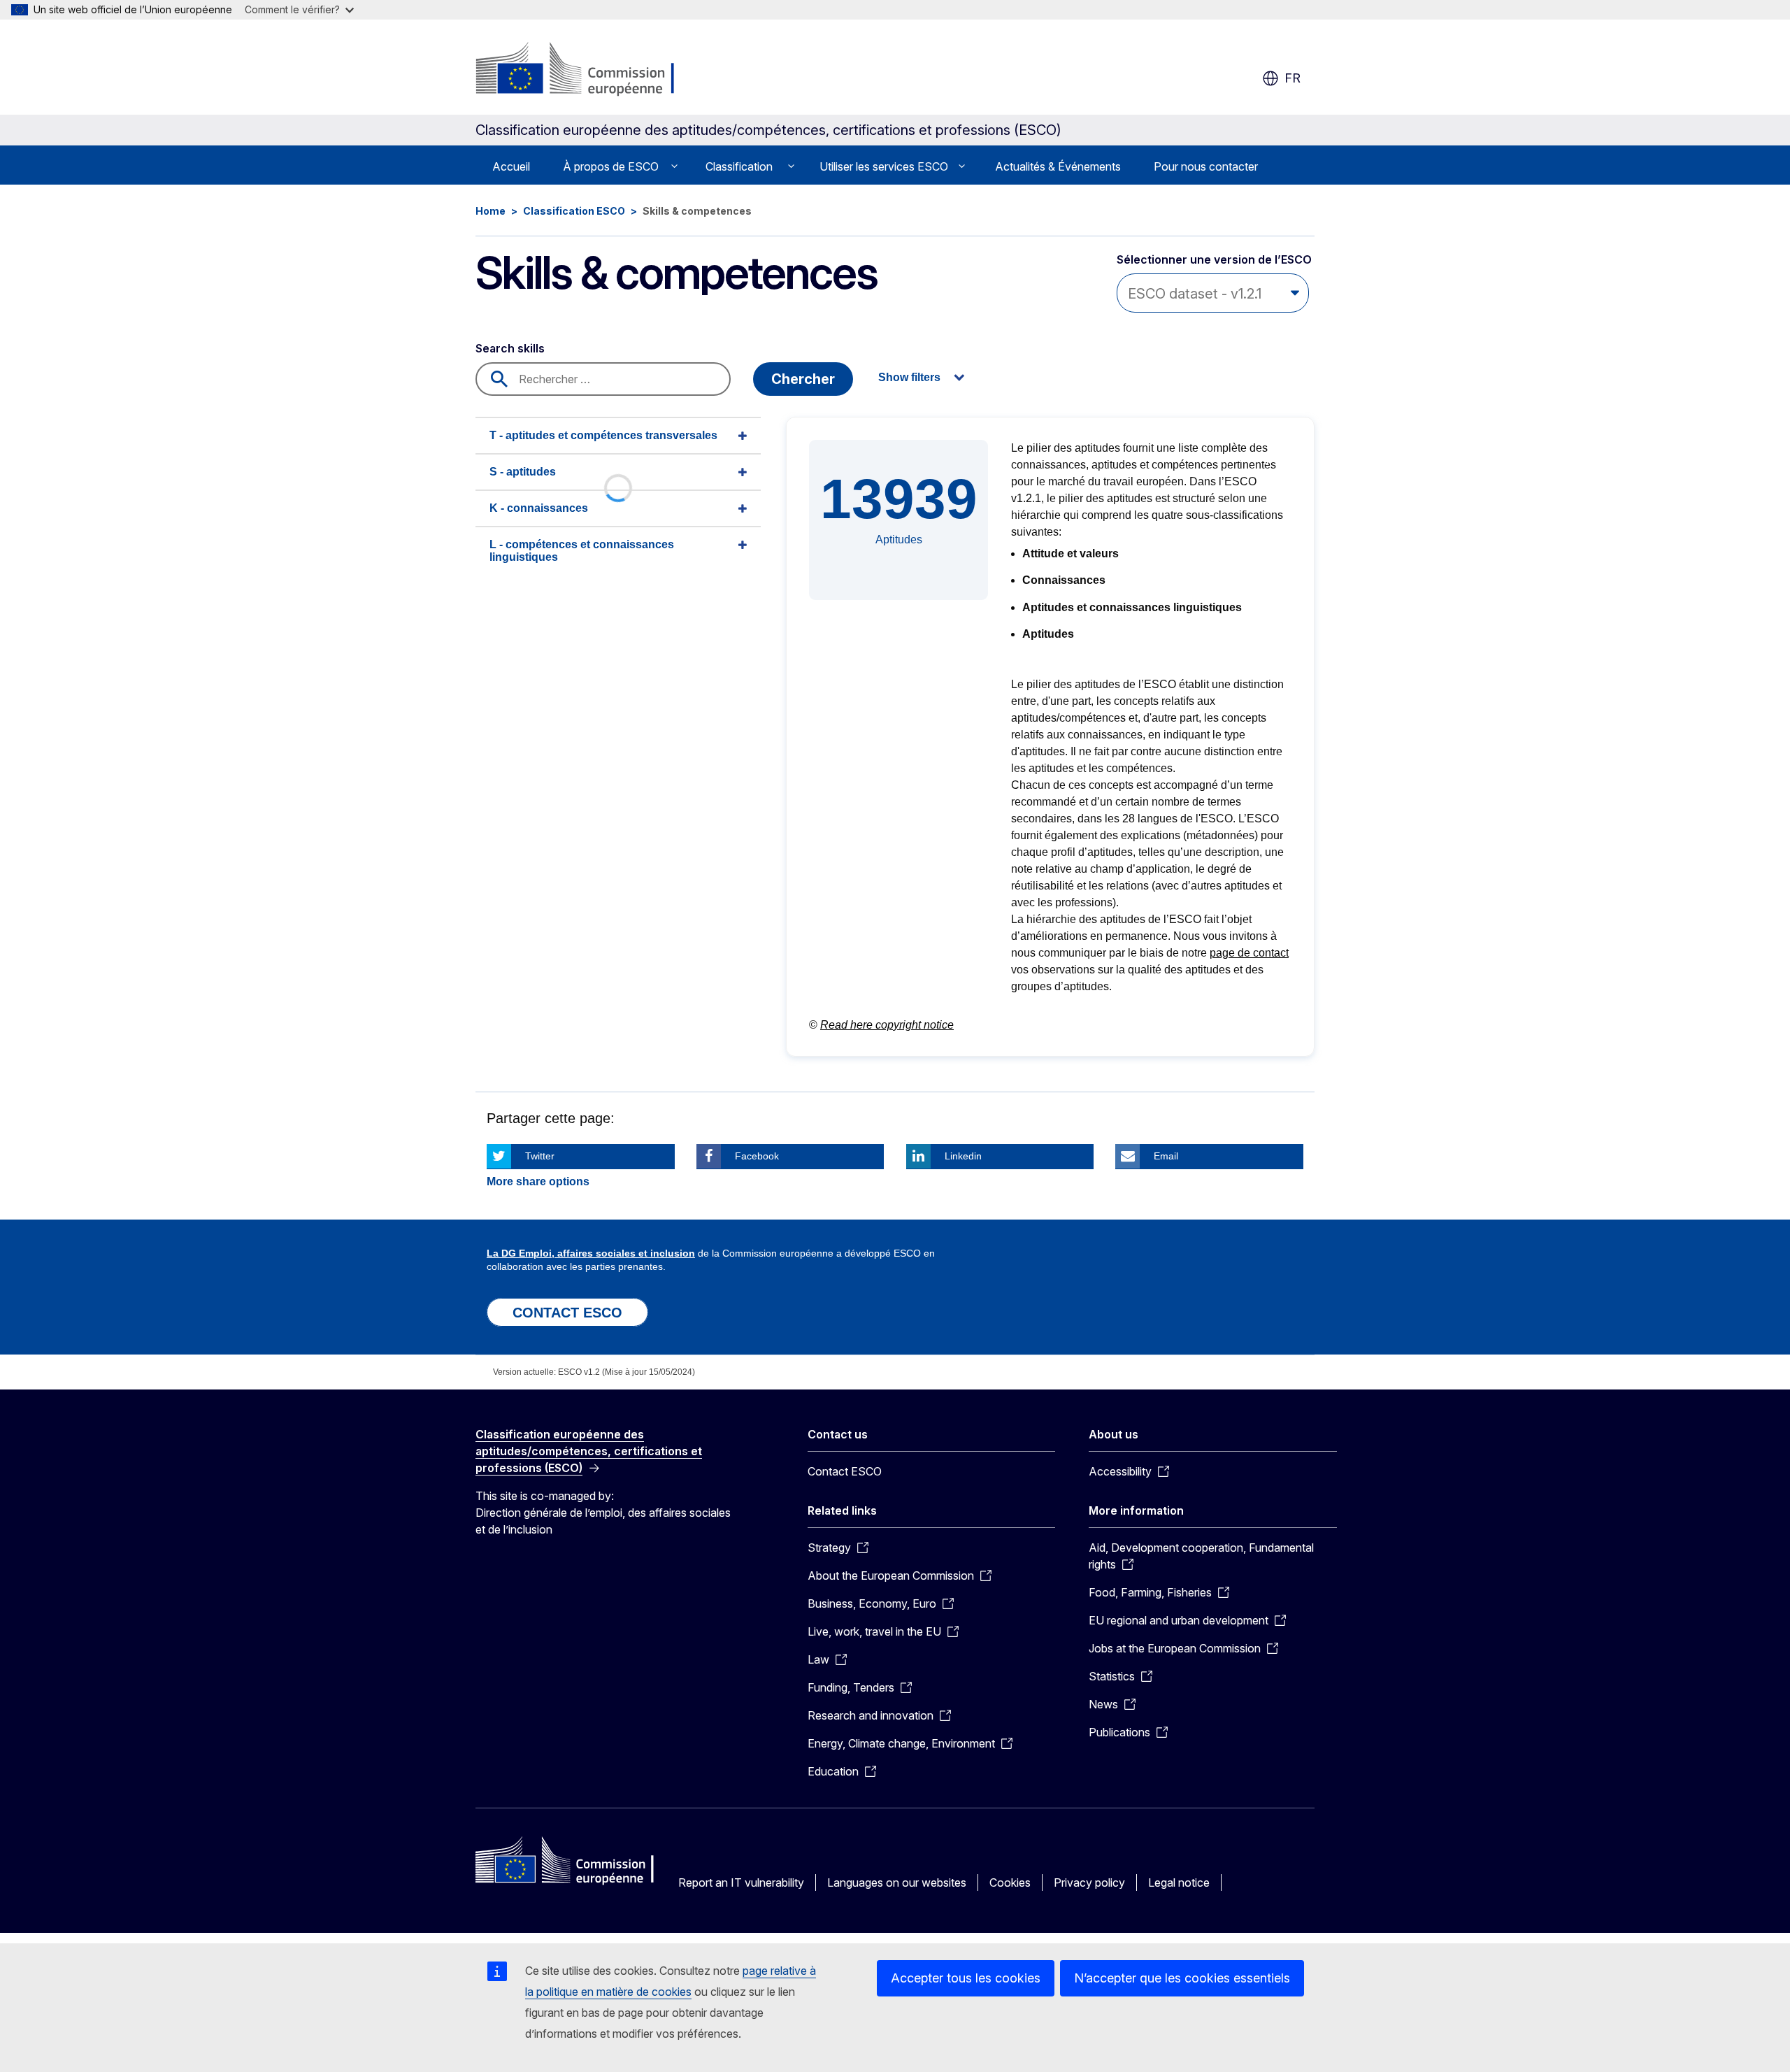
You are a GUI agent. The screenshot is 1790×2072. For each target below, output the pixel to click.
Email (1166, 1156)
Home (491, 211)
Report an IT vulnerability (741, 1882)
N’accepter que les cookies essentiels (1182, 1978)
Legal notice (1179, 1882)
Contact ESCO (845, 1471)
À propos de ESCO (611, 166)
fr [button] (1293, 78)
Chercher (803, 379)
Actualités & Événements (1058, 166)
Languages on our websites (897, 1882)
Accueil (511, 166)
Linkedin (963, 1156)
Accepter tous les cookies (966, 1978)
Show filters (909, 377)
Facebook (757, 1156)
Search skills (510, 348)
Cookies (1010, 1882)
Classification (739, 166)
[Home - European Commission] (588, 70)
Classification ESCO (574, 211)
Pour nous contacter (1206, 166)
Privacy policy (1089, 1882)
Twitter (540, 1156)
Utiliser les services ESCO (884, 166)
